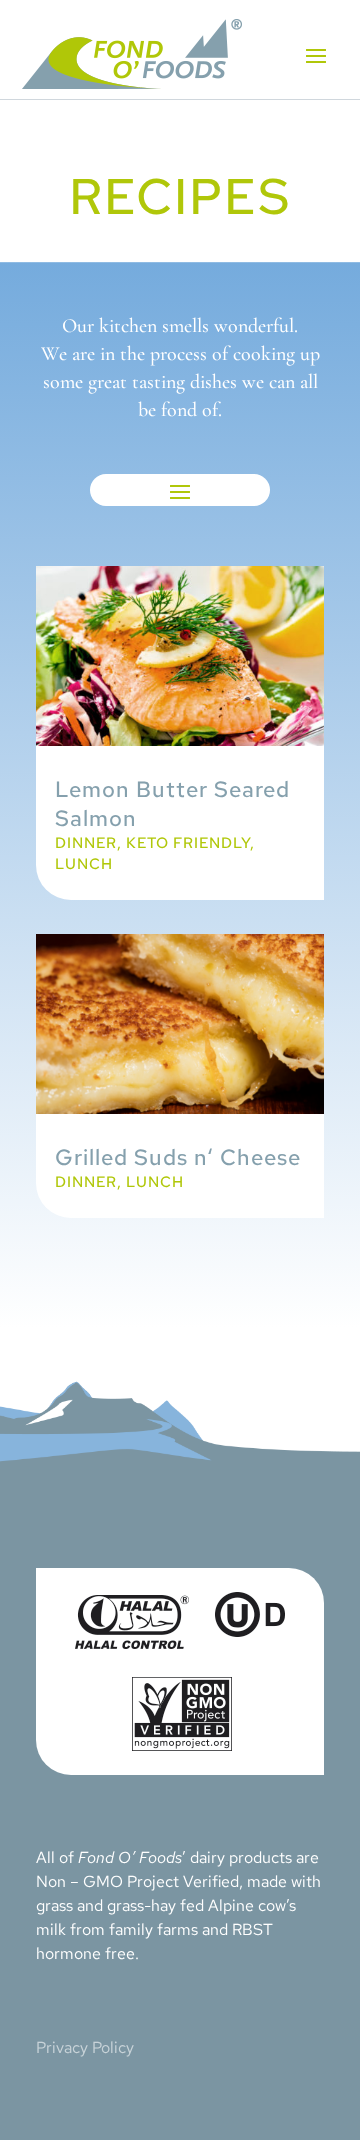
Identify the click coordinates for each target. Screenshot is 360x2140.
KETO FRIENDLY (188, 843)
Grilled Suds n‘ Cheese (178, 1157)
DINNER (86, 843)
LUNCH (84, 864)
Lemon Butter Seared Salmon (172, 804)
